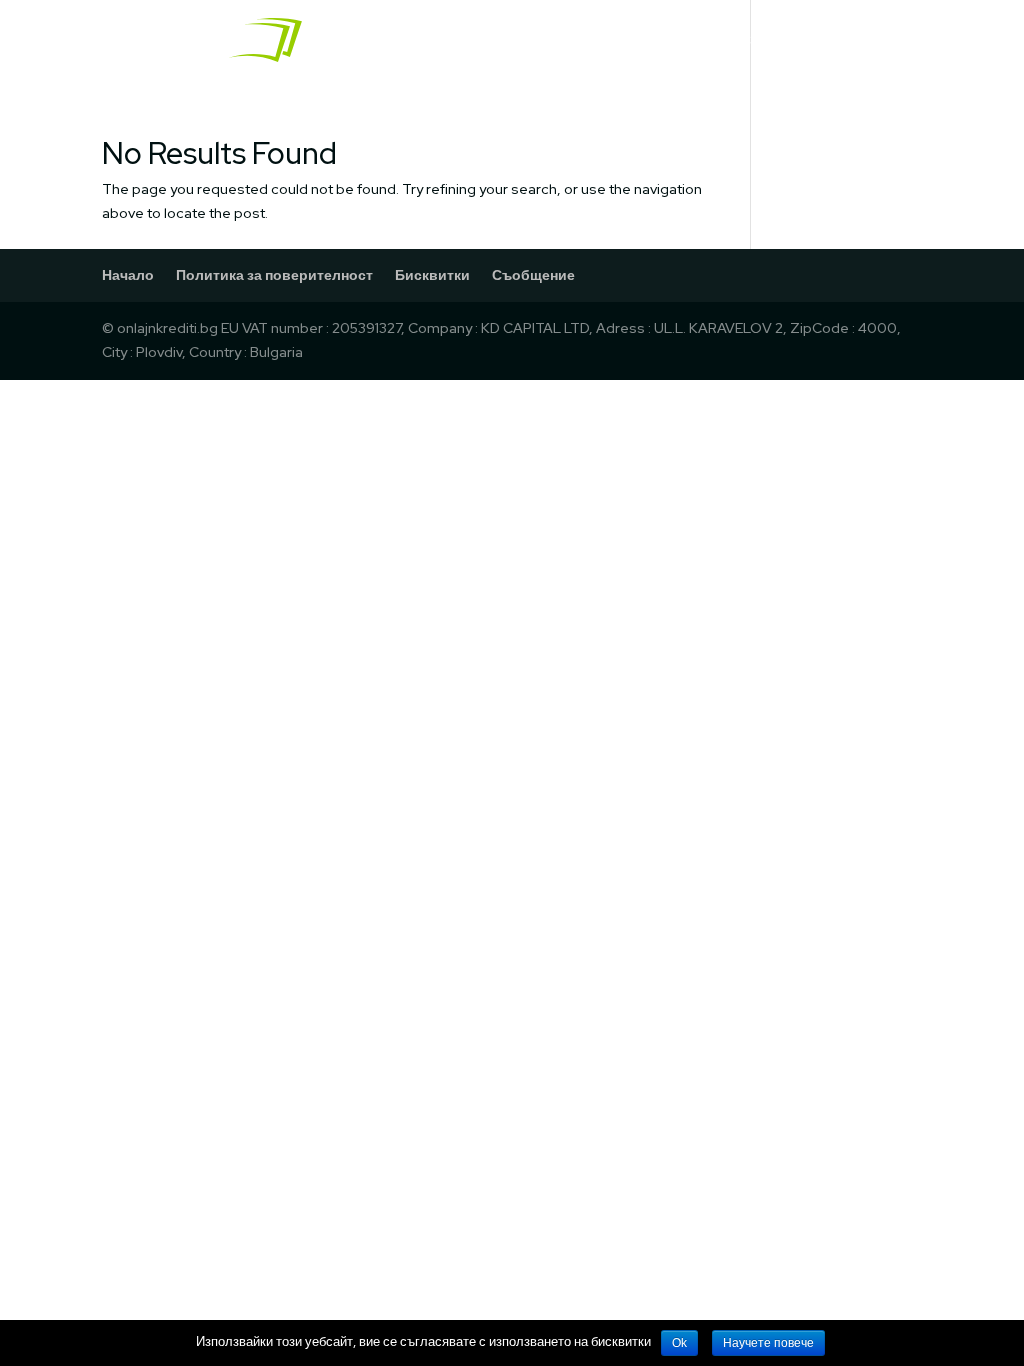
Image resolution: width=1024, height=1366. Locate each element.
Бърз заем (749, 41)
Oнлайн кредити (620, 41)
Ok (679, 1343)
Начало (503, 41)
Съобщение (533, 275)
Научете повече (768, 1343)
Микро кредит (867, 41)
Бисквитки (432, 275)
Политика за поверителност (274, 275)
